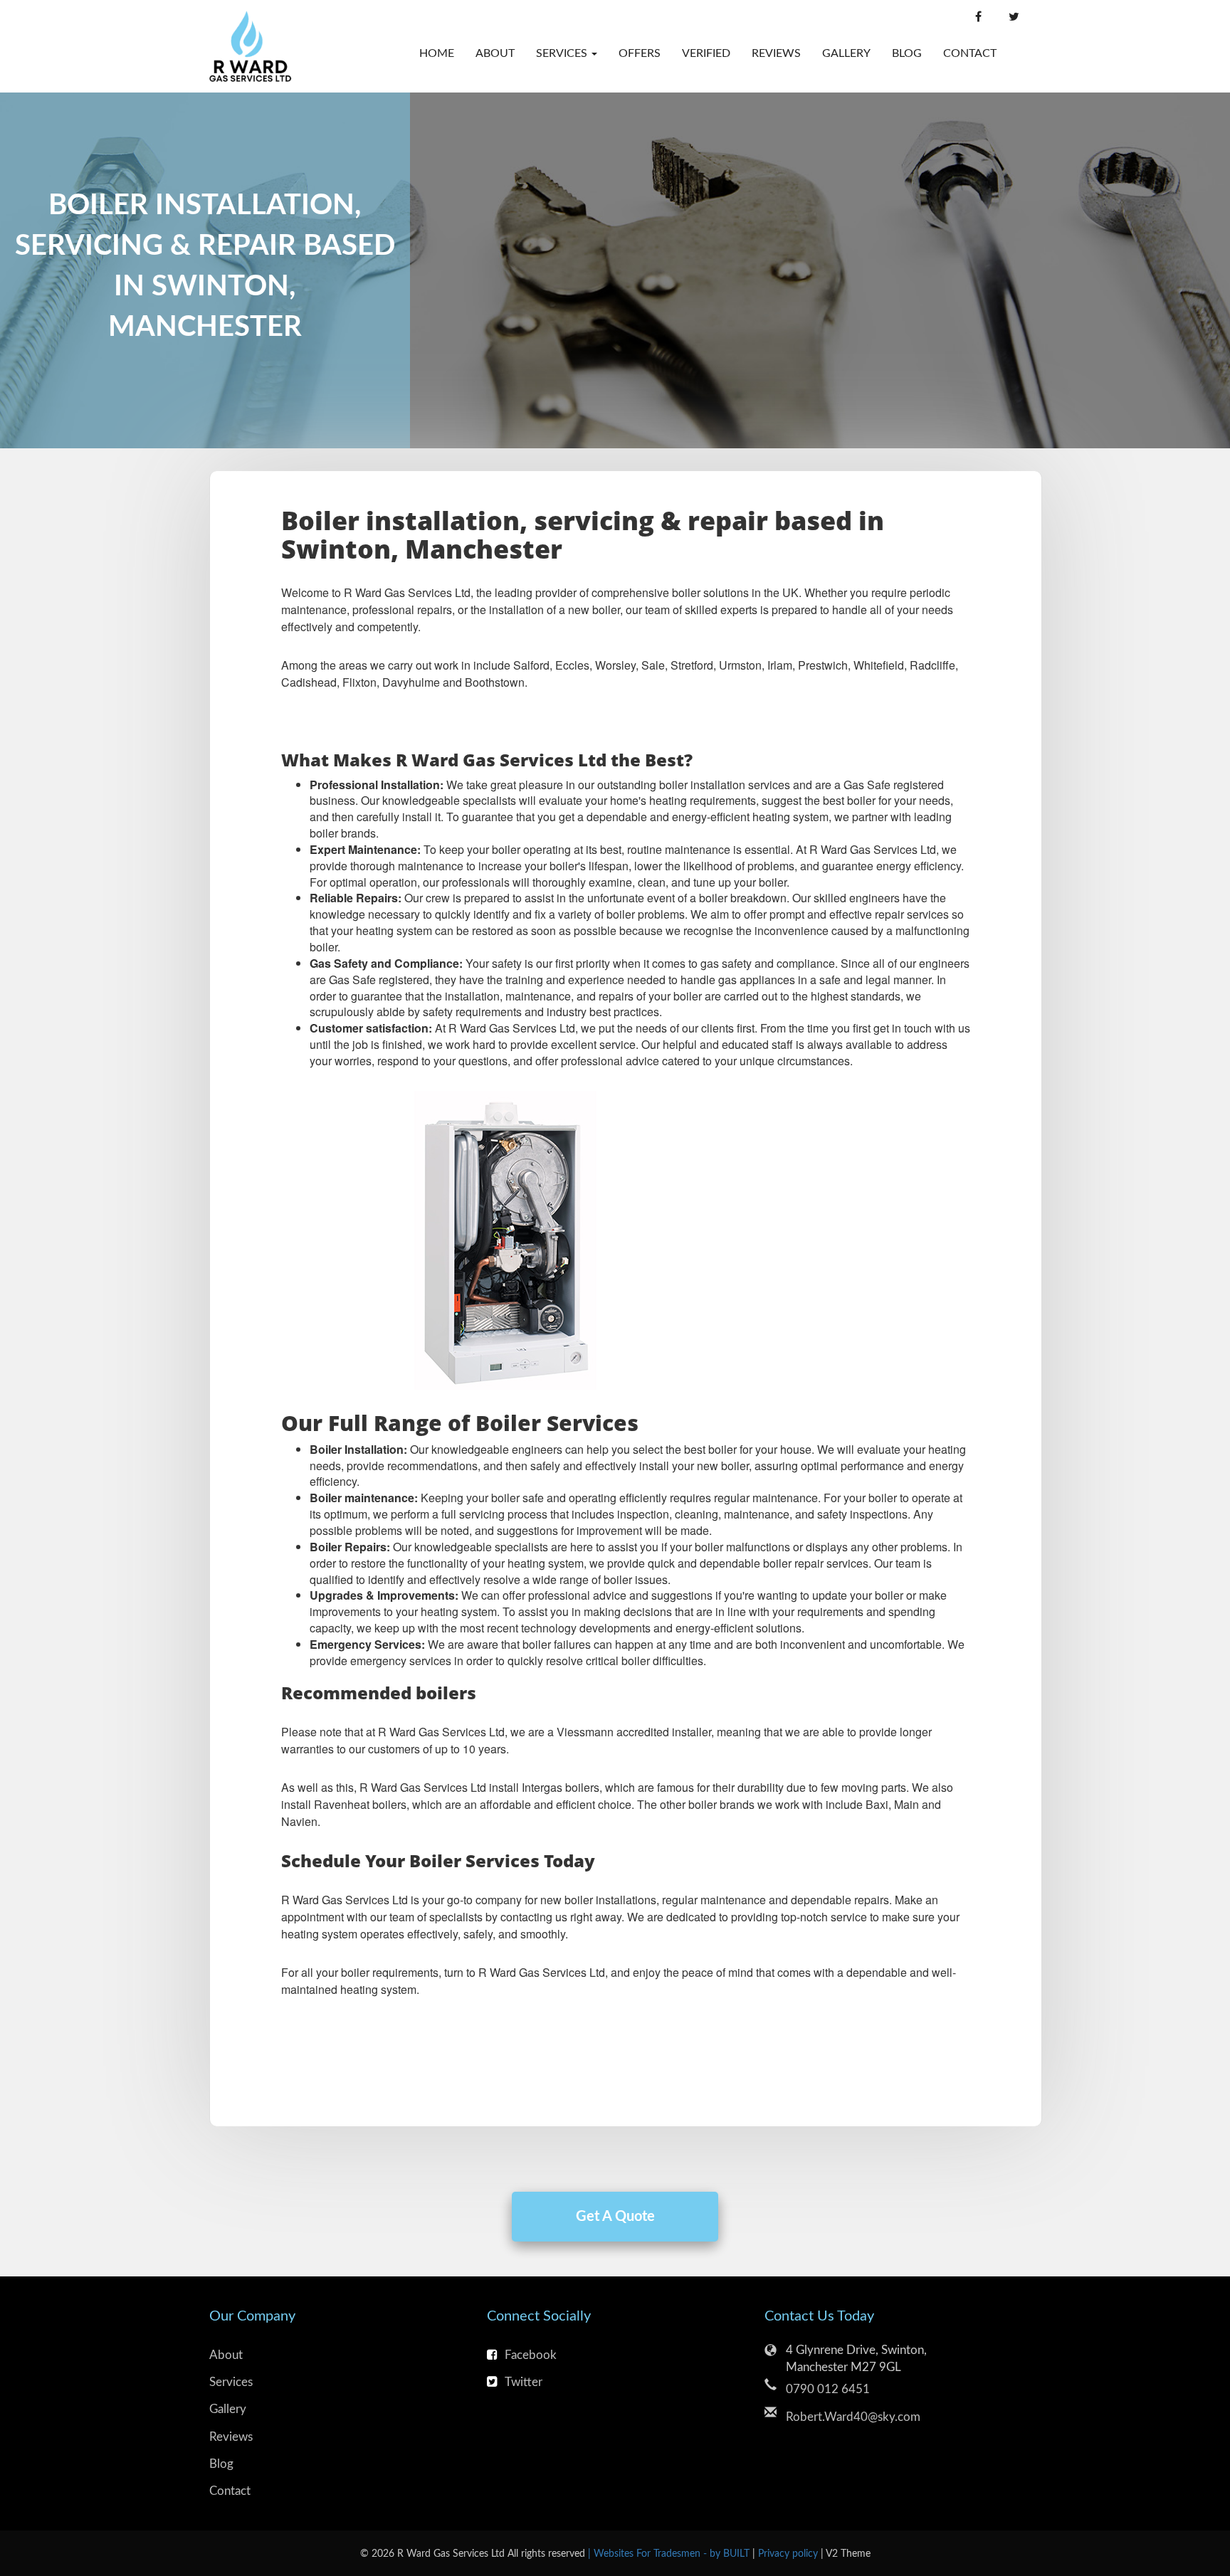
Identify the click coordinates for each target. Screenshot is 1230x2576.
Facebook (531, 2355)
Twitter (524, 2382)
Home (437, 53)
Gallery (846, 53)
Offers (640, 53)
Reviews (776, 53)
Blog (907, 53)
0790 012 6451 (828, 2389)
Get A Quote (615, 2217)
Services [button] (563, 53)
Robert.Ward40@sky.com (853, 2417)
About (495, 53)
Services (231, 2382)
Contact (964, 53)
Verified (706, 53)
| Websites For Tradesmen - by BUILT (670, 2554)
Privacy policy (789, 2554)
